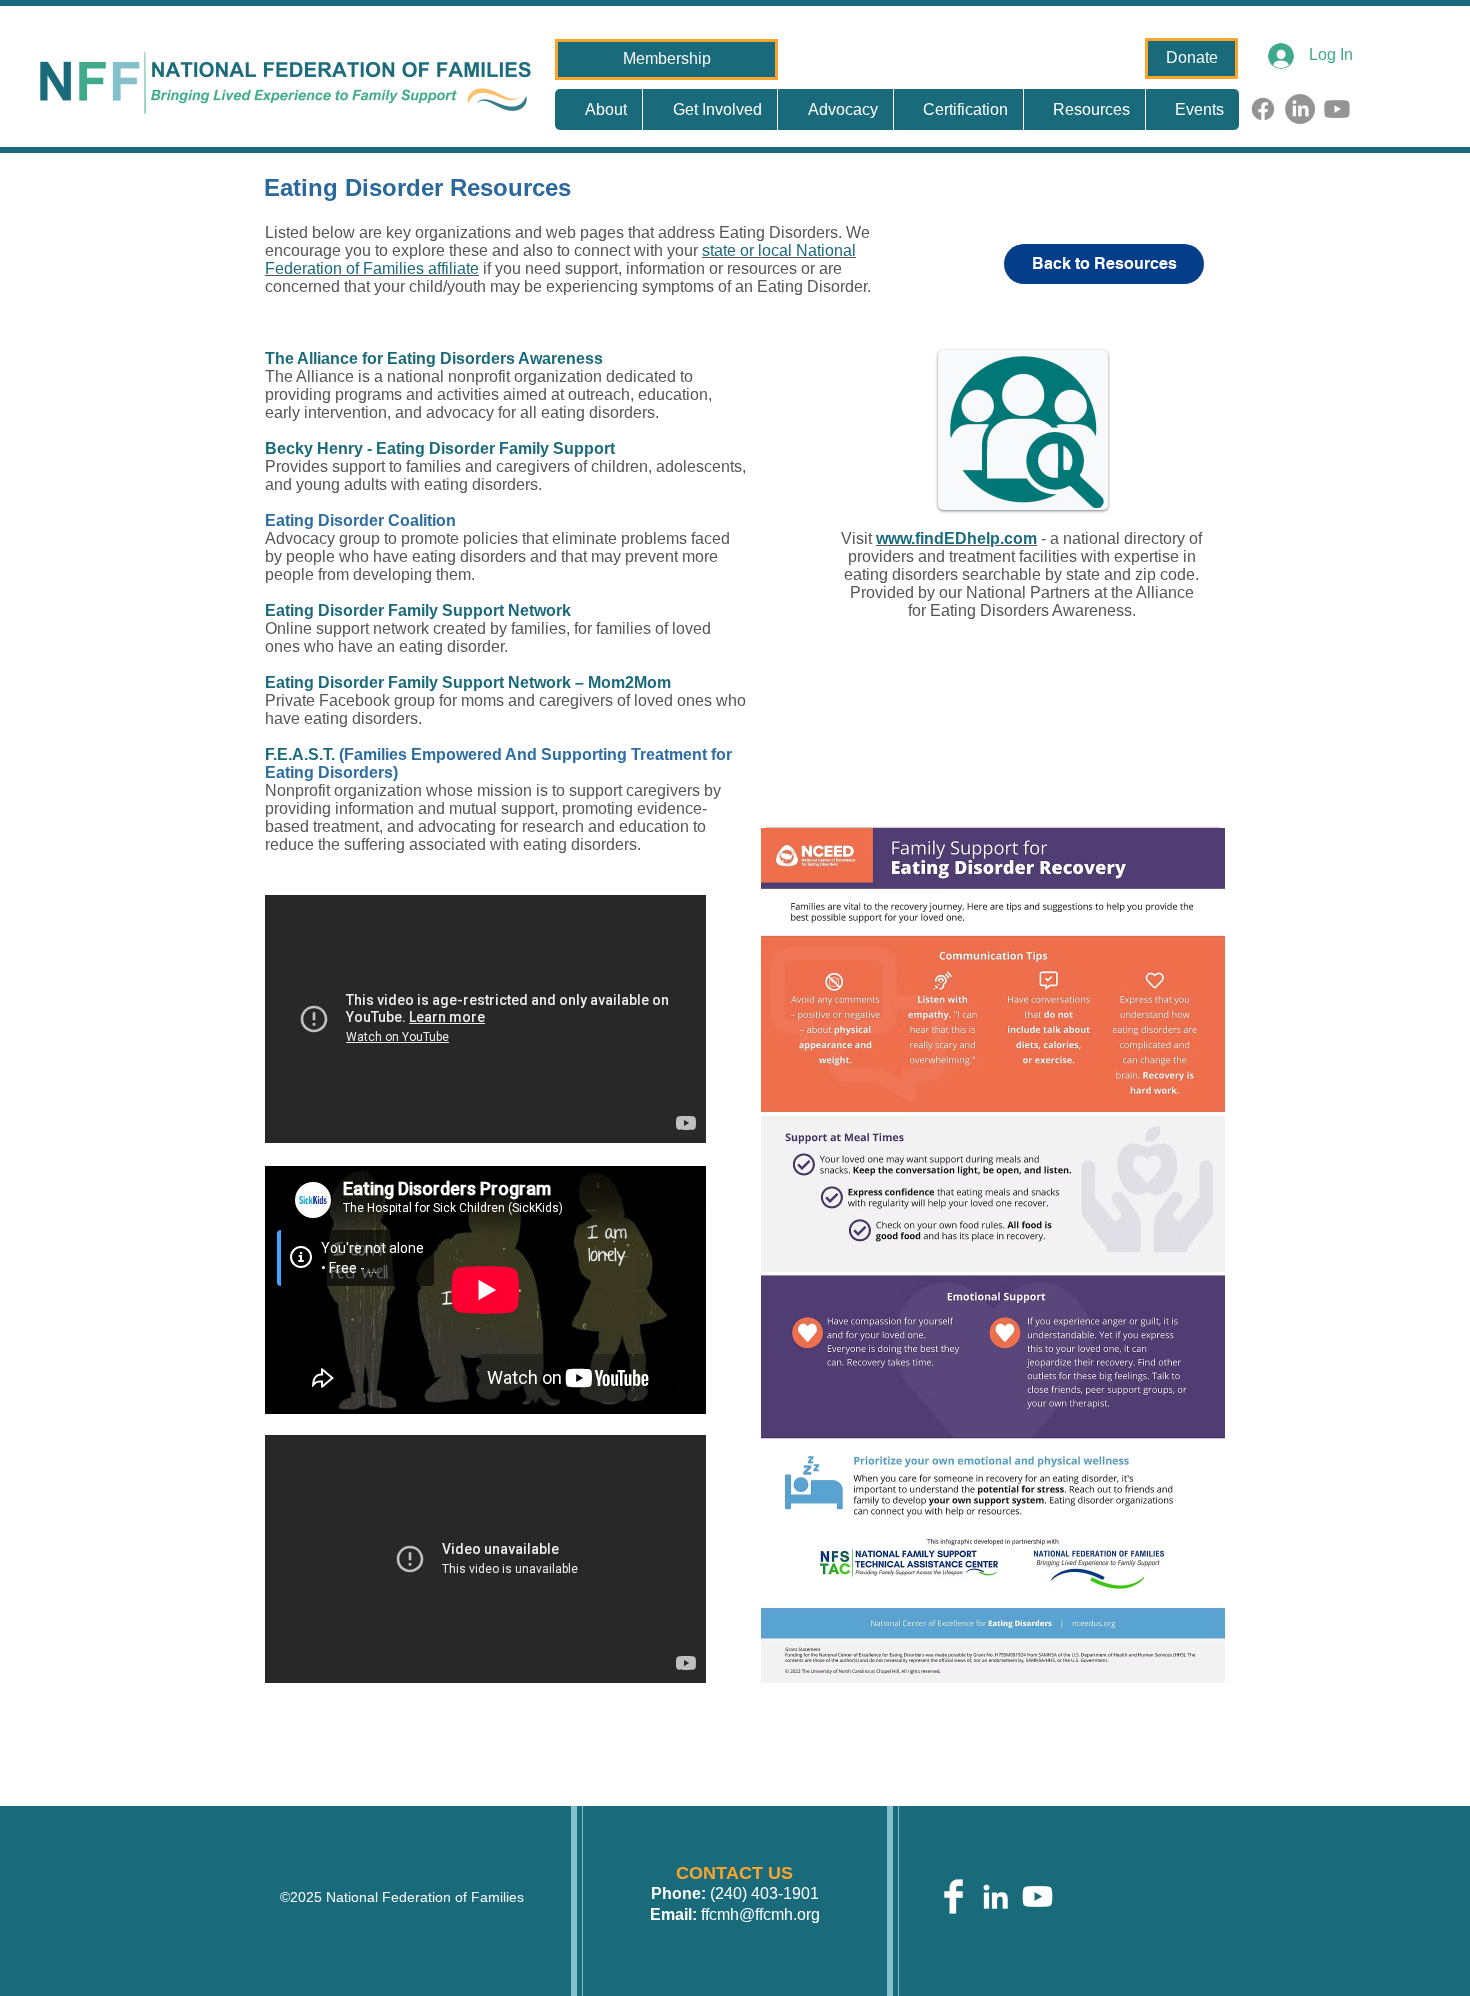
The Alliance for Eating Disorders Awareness (434, 358)
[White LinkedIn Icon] (995, 1896)
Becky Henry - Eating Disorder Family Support (440, 448)
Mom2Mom (627, 682)
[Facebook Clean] (953, 1896)
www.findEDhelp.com (956, 538)
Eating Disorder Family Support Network (418, 610)
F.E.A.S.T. (300, 754)
